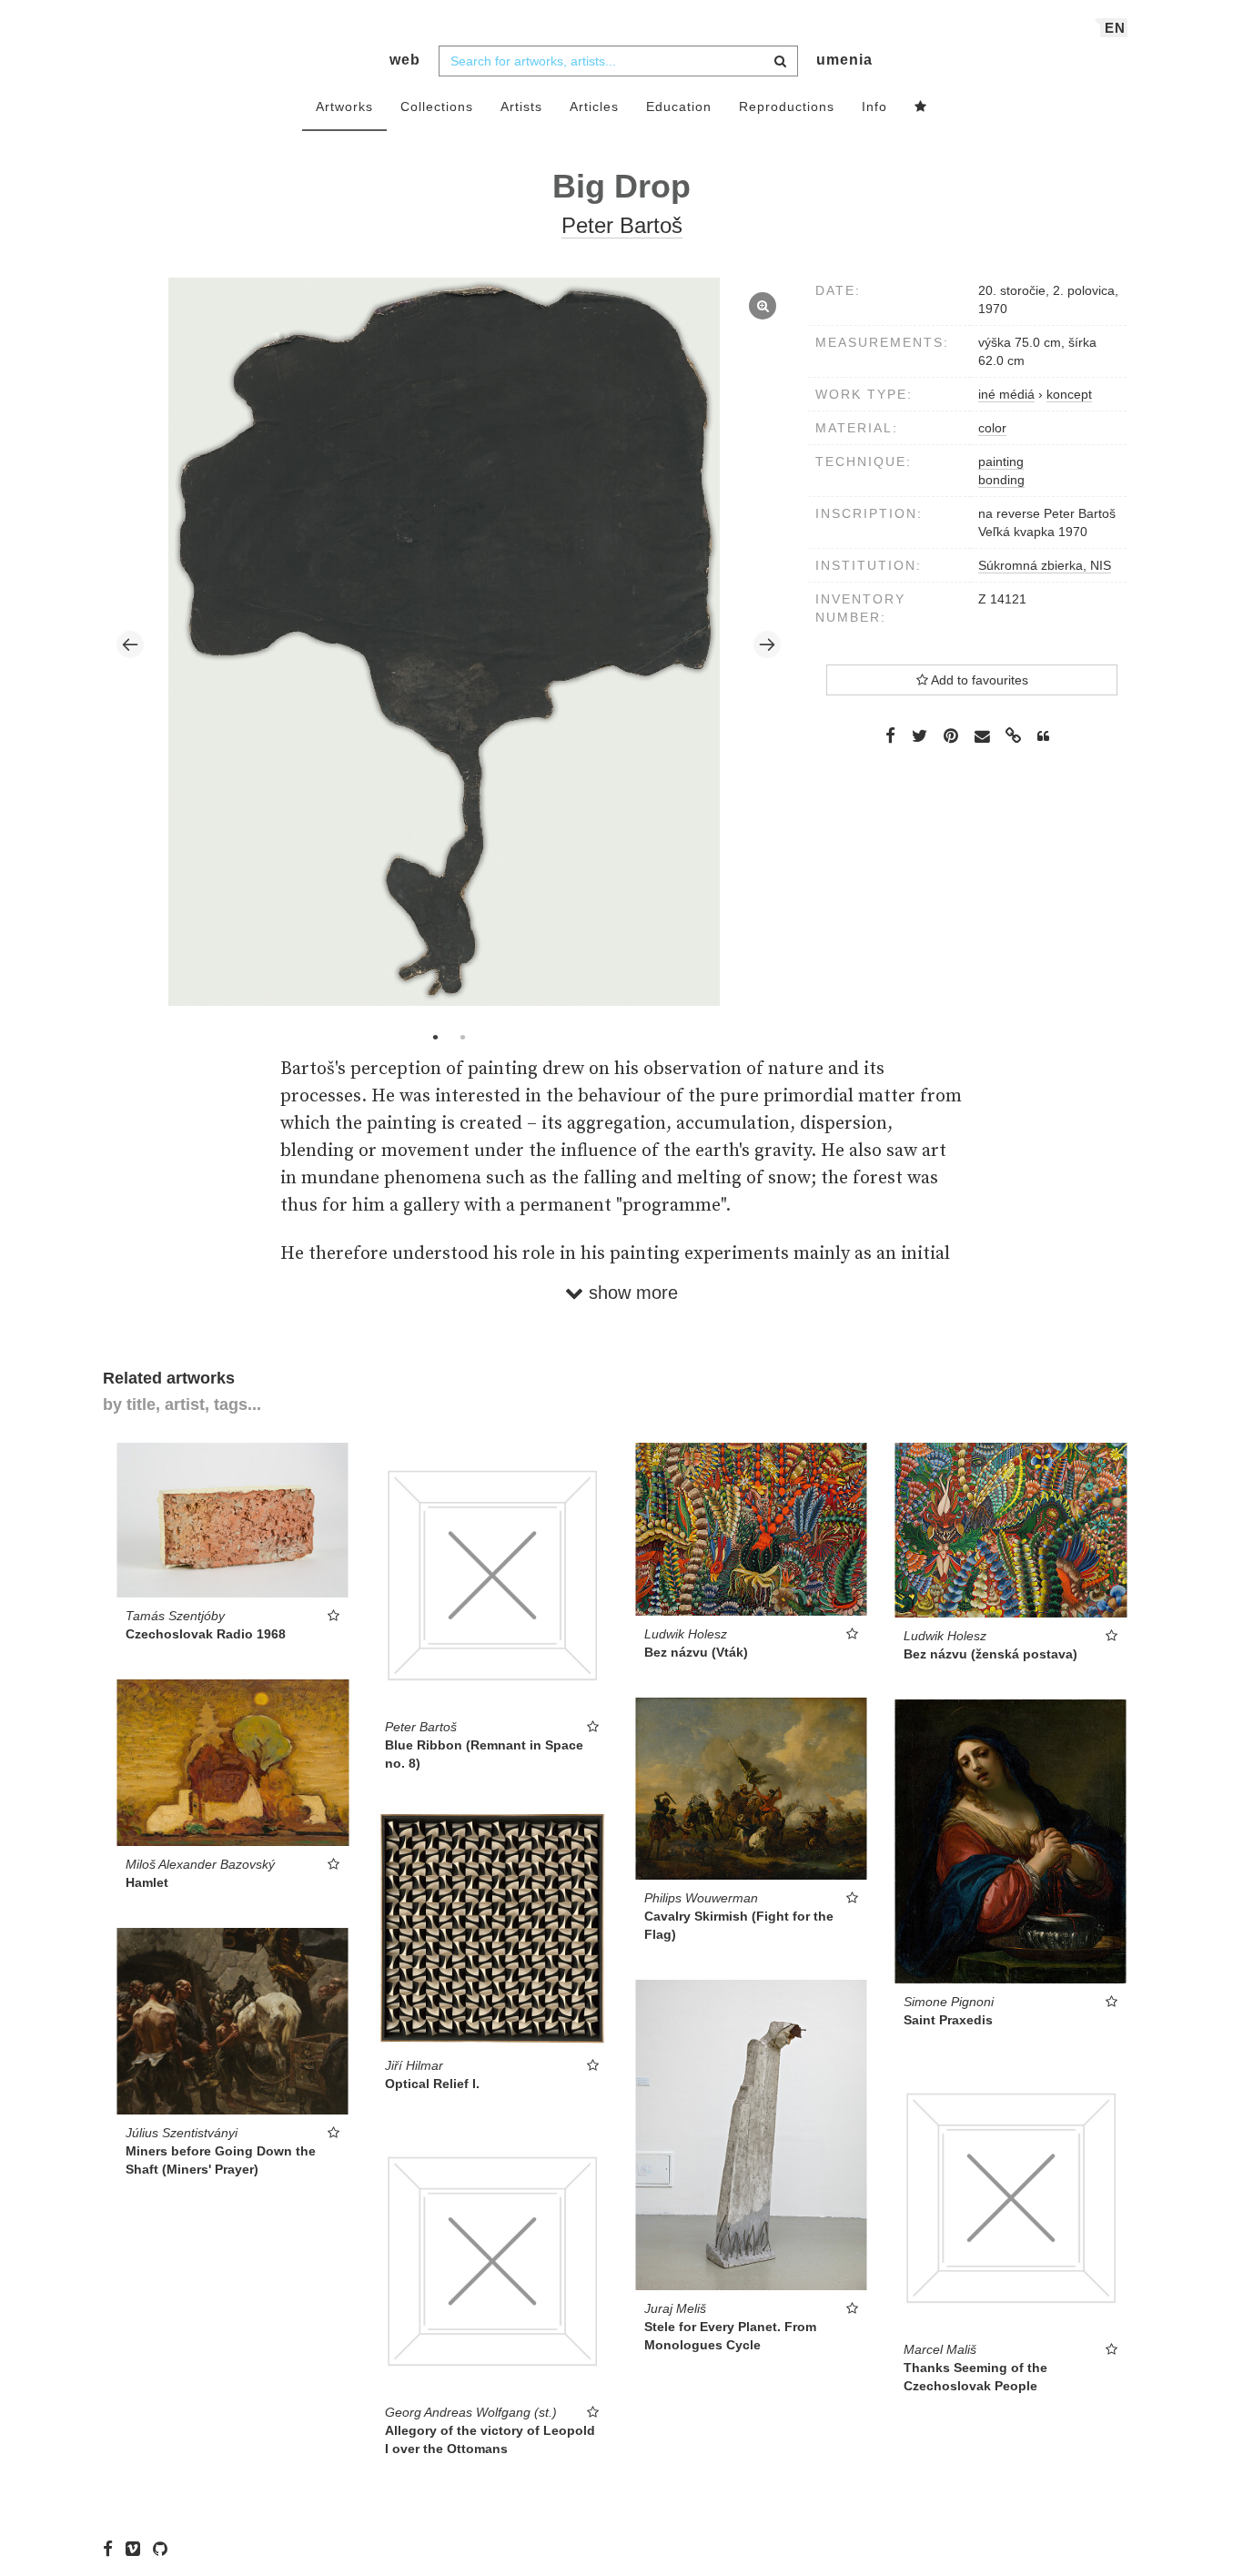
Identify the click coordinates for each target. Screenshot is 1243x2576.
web (405, 60)
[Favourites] (921, 107)
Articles (594, 106)
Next (767, 644)
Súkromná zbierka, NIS (1045, 565)
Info (874, 106)
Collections (437, 106)
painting (1001, 461)
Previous (130, 644)
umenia (844, 60)
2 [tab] (462, 1037)
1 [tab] (435, 1037)
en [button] (1115, 28)
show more (631, 1293)
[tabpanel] (449, 644)
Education (679, 106)
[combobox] (618, 61)
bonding (1001, 480)
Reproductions (787, 106)
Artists (521, 106)
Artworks (344, 106)
